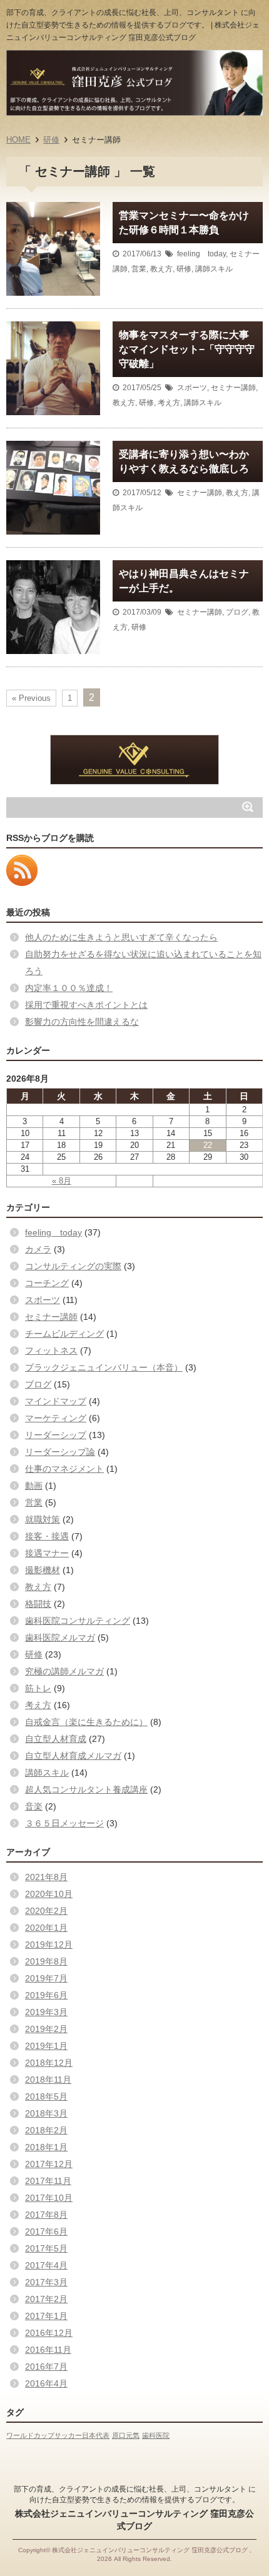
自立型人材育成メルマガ (73, 1756)
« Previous (31, 698)
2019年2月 (46, 2029)
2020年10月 (49, 1894)
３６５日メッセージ (64, 1823)
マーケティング (56, 1418)
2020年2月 (46, 1911)
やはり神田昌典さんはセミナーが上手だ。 (184, 581)
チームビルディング (64, 1334)
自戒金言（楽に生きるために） (86, 1722)
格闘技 (38, 1604)
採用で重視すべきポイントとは (86, 1005)
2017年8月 (46, 2215)
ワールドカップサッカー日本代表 (58, 2435)
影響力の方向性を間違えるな (82, 1022)
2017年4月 (46, 2265)
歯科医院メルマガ (60, 1638)
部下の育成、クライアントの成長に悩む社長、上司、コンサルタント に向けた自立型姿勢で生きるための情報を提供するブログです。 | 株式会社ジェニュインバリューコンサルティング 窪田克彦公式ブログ (133, 25)
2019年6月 (46, 1995)
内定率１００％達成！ (69, 988)
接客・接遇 (47, 1536)
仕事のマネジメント (64, 1469)
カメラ (38, 1249)
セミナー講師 (233, 388)
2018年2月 (46, 2130)
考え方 (169, 403)
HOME (18, 140)
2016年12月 (49, 2333)
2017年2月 (46, 2299)
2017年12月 (49, 2164)
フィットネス (51, 1351)
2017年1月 (46, 2316)
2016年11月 (48, 2350)
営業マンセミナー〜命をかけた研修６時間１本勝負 (184, 223)
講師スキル (214, 269)
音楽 (34, 1806)
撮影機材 (43, 1570)
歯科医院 (156, 2435)
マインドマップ (56, 1401)
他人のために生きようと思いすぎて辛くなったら (121, 937)
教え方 (161, 269)
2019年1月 (46, 2046)
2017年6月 (46, 2231)
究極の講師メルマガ (64, 1671)
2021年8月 (46, 1877)
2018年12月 (49, 2063)
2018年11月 (48, 2080)
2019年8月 (46, 1961)
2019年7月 (46, 1978)
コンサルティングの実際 (73, 1266)
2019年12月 (49, 1945)
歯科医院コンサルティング (78, 1621)
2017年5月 (46, 2248)
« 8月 (62, 1181)
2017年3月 (46, 2282)
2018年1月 (46, 2147)
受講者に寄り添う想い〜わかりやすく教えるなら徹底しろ (184, 461)
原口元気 (126, 2435)
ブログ (237, 612)
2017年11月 (48, 2181)
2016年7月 (46, 2367)
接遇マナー (47, 1553)
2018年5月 (46, 2096)
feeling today (201, 254)
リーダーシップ (56, 1435)
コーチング (47, 1283)
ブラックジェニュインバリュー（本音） (104, 1367)
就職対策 (43, 1519)
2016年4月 (46, 2383)
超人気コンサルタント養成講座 (86, 1789)
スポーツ (192, 388)
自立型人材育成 (56, 1739)
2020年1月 (46, 1928)
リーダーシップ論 (60, 1452)
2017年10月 (49, 2198)
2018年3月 (46, 2113)
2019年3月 (46, 2012)
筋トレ (38, 1688)
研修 (51, 140)
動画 (34, 1486)
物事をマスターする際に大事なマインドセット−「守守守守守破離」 (187, 349)
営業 (139, 269)
